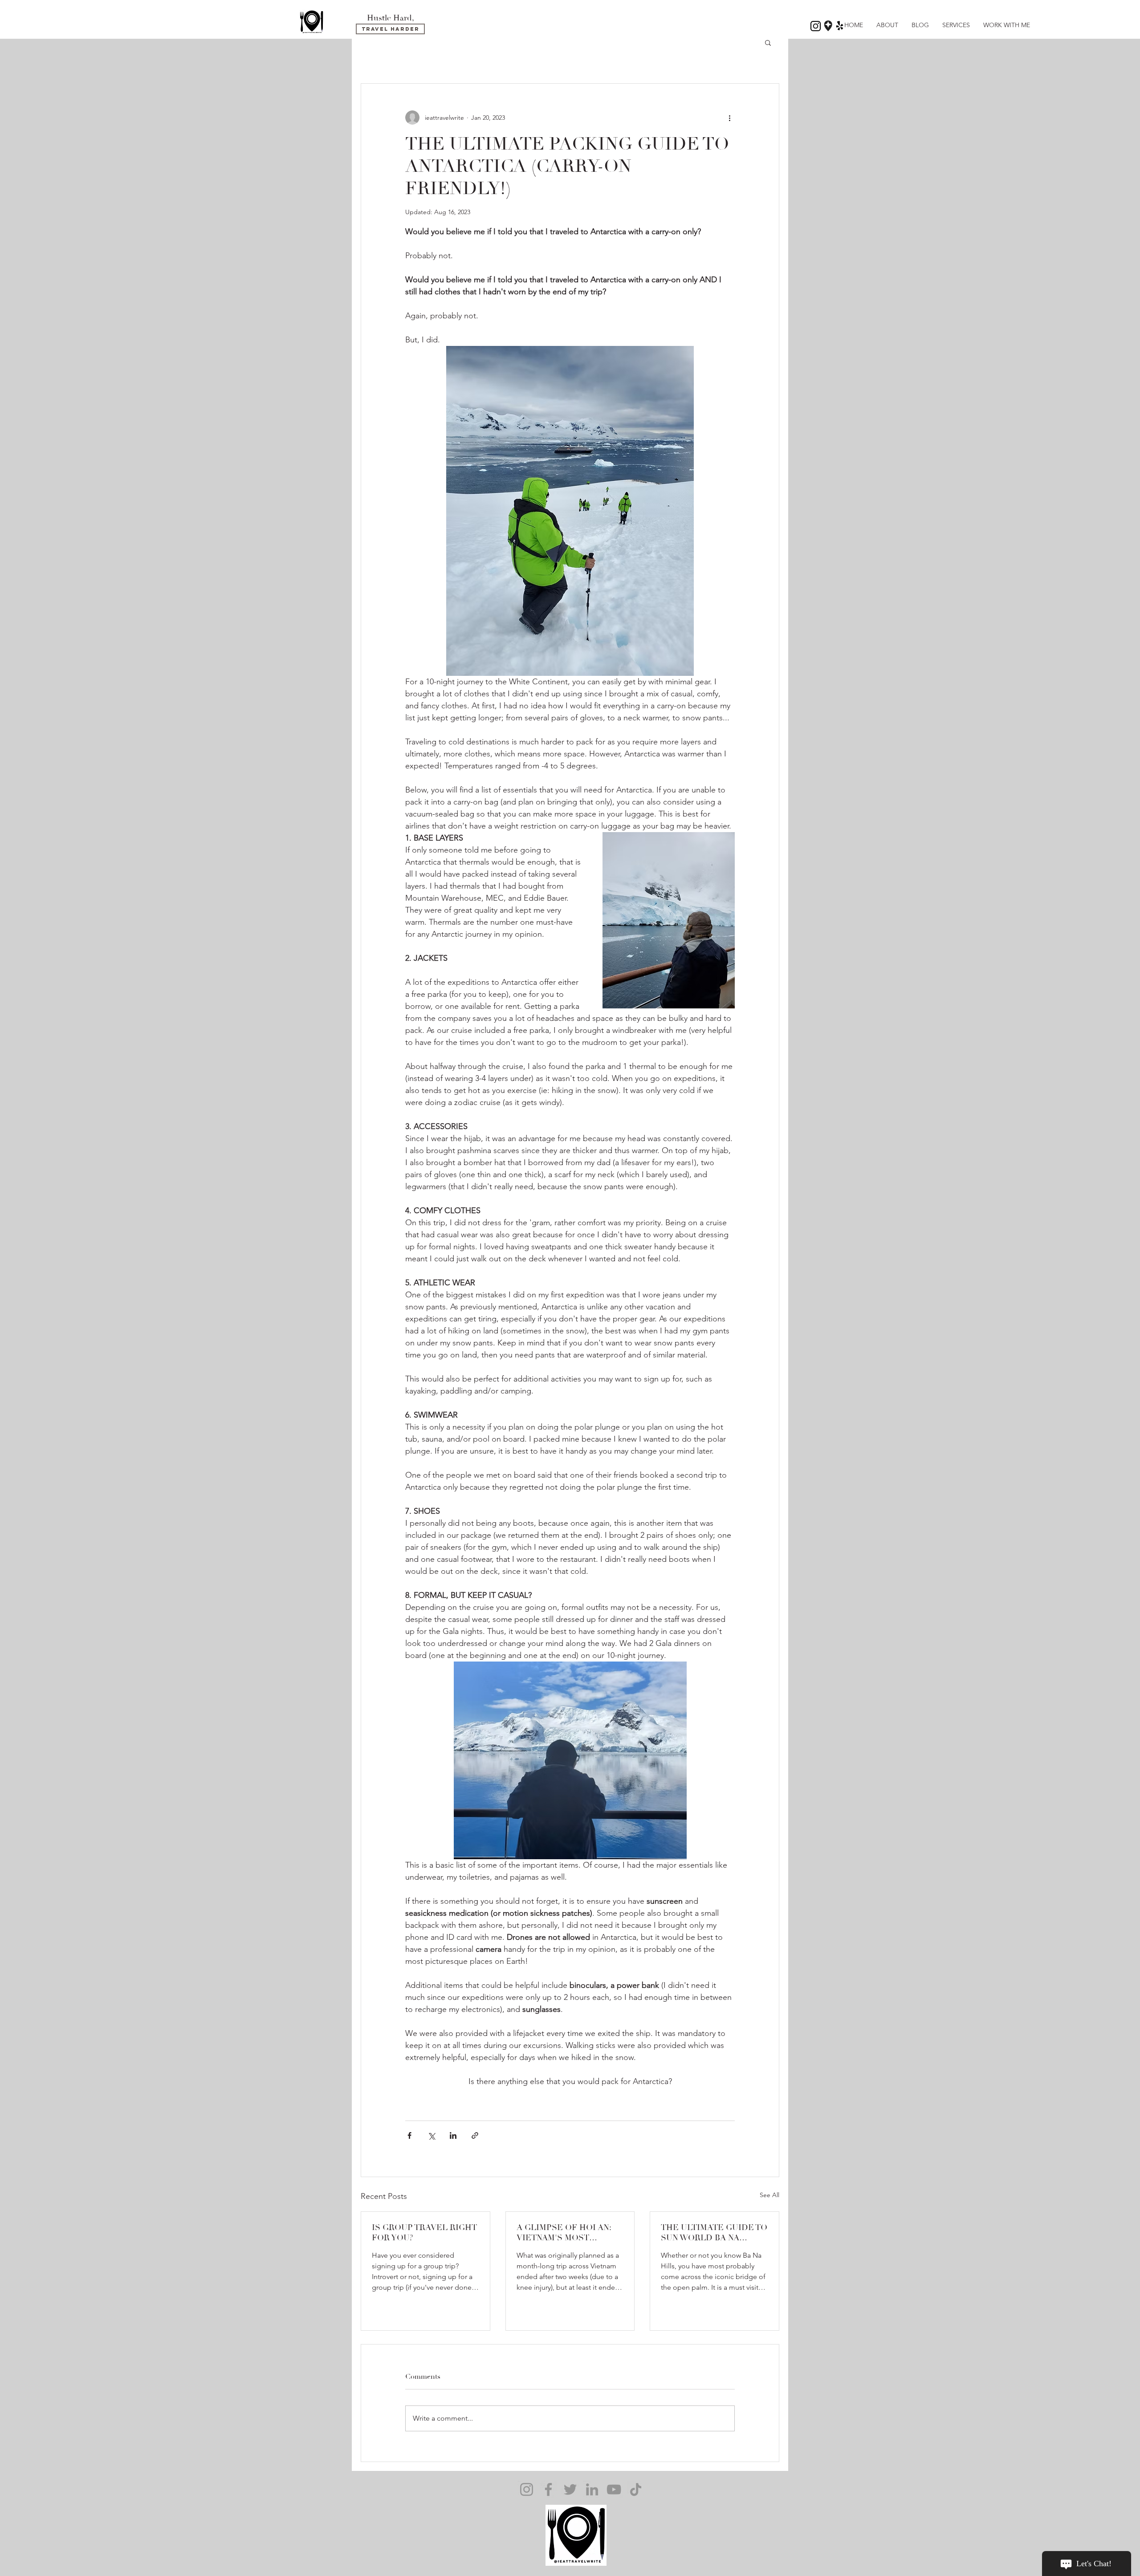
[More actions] (729, 118)
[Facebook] (548, 2489)
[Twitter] (570, 2489)
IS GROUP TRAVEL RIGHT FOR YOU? (424, 2233)
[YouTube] (614, 2489)
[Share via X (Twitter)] (431, 2135)
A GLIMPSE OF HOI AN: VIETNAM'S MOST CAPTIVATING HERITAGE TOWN (568, 2233)
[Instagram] (527, 2489)
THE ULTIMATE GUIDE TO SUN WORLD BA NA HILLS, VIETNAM (714, 2233)
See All (769, 2195)
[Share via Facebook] (409, 2135)
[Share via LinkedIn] (453, 2135)
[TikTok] (636, 2489)
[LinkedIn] (592, 2489)
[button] (768, 42)
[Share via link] (475, 2135)
